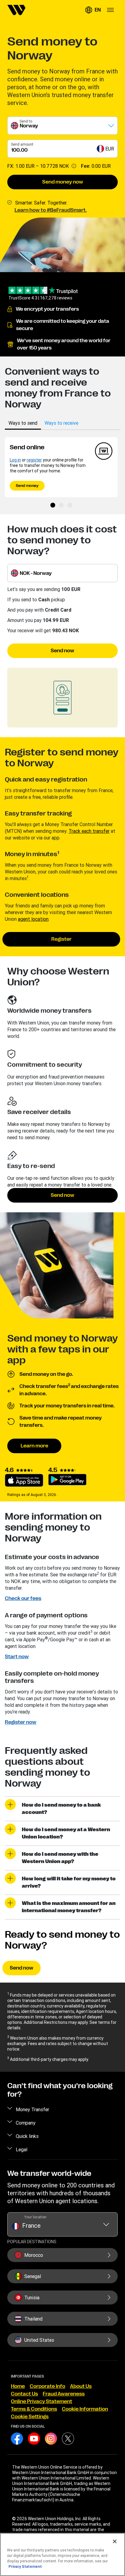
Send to (26, 121)
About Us (81, 2386)
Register (61, 939)
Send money (27, 486)
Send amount (22, 144)
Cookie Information (85, 2409)
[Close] (115, 2541)
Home (18, 2386)
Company (26, 2123)
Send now (62, 651)
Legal (22, 2149)
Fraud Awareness (64, 2394)
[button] (93, 10)
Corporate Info (47, 2386)
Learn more (34, 1446)
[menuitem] (16, 10)
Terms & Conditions (34, 2409)
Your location (35, 2217)
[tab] (23, 423)
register (34, 460)
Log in (15, 460)
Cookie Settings (30, 2417)
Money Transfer (32, 2109)
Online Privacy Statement (42, 2402)
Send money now (63, 182)
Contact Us (24, 2394)
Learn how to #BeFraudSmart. (51, 210)
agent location (33, 919)
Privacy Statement (25, 2566)
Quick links (27, 2136)
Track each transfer (89, 831)
